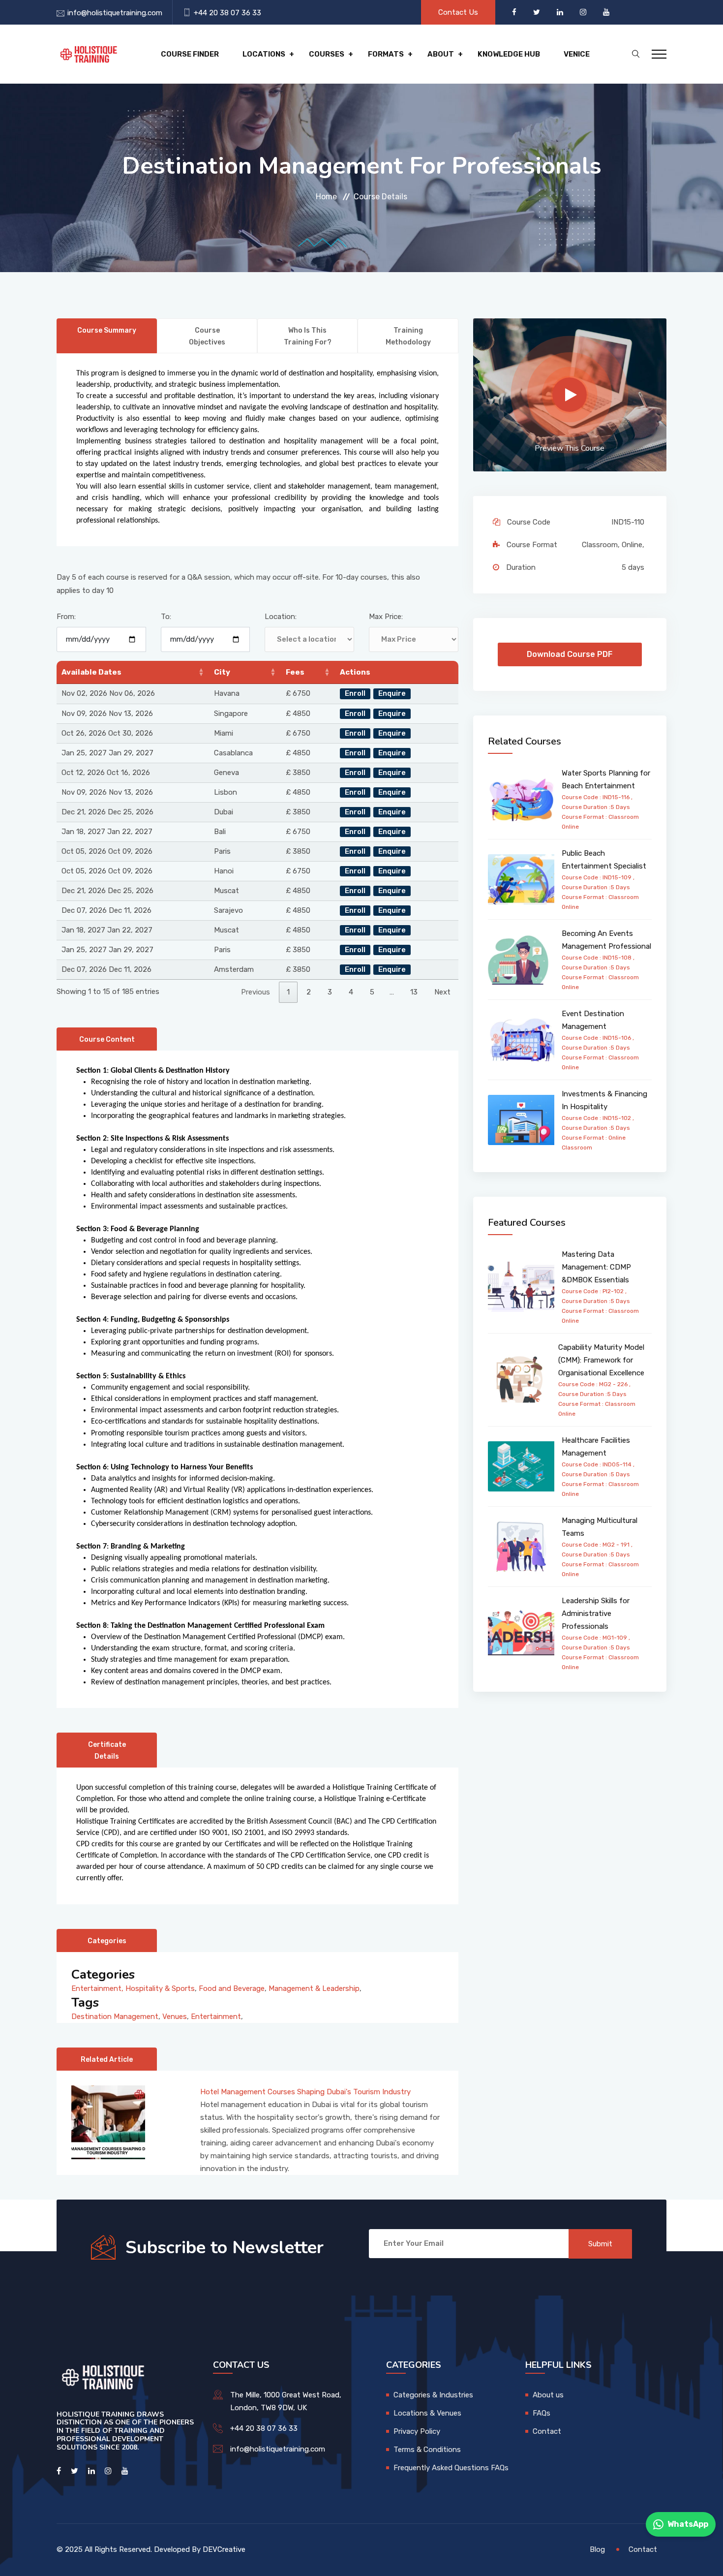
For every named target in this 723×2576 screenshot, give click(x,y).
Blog (597, 2549)
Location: (281, 617)
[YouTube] (606, 12)
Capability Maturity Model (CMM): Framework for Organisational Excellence (601, 1360)
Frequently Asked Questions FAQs (451, 2468)
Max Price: (386, 617)
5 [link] (372, 992)
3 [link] (330, 992)
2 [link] (309, 992)
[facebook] (515, 12)
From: (66, 617)
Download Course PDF (570, 654)
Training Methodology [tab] (408, 336)
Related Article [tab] (107, 2060)
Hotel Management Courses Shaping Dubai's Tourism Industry (305, 2092)
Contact (547, 2431)
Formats (386, 54)
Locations (264, 54)
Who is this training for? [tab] (308, 336)
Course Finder (190, 54)
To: (166, 617)
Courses (327, 54)
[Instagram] (584, 12)
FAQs (542, 2413)
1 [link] (288, 992)
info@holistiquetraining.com (115, 13)
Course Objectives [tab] (207, 336)
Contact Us (458, 12)
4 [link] (351, 992)
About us (548, 2395)
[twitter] (538, 12)
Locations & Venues (427, 2413)
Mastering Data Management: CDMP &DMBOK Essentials (596, 1267)
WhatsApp (688, 2524)
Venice (577, 54)
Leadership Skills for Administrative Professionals (596, 1614)
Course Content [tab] (107, 1040)
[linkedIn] (561, 12)
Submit (600, 2244)
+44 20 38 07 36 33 (227, 13)
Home (326, 197)
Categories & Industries (433, 2395)
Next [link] (442, 992)
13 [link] (414, 992)
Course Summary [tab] (107, 330)
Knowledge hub (509, 54)
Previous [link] (256, 992)
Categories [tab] (107, 1941)
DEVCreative (224, 2549)
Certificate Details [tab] (107, 1751)
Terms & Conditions (427, 2450)
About (441, 54)
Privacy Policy (417, 2431)
